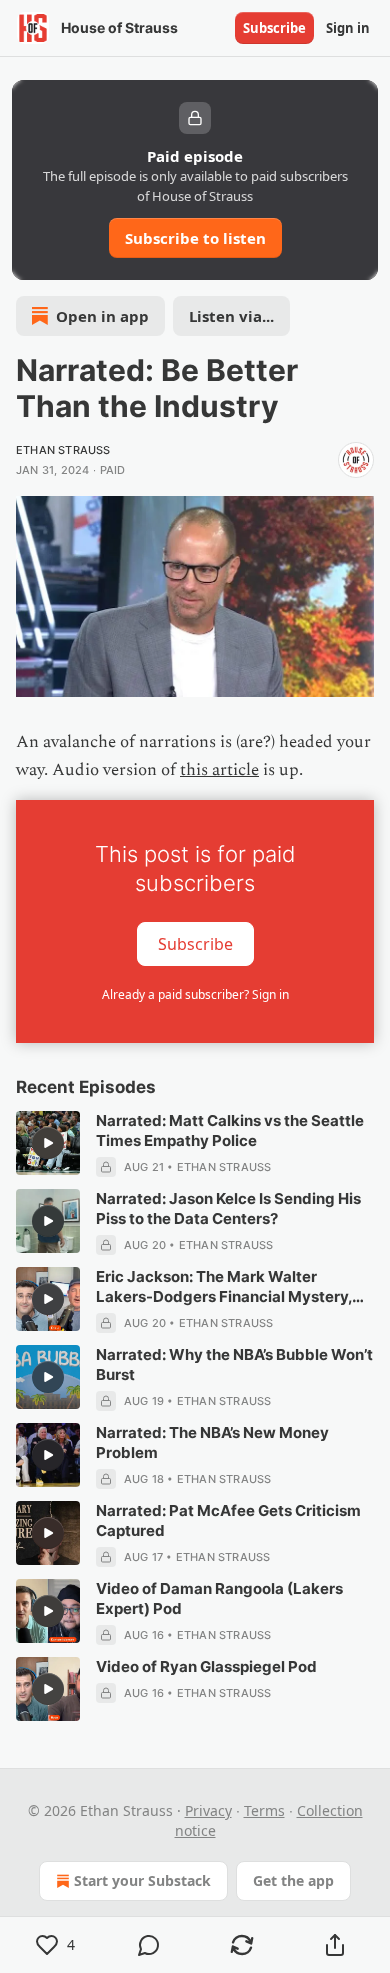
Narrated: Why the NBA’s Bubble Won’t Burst (234, 1364)
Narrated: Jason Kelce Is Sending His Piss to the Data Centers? (228, 1208)
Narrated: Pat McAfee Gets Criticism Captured (228, 1520)
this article (219, 770)
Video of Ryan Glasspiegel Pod (206, 1666)
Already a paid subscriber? (195, 994)
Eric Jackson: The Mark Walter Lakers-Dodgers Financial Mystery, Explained (224, 1287)
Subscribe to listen (195, 238)
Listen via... (231, 316)
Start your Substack (142, 1880)
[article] (195, 1144)
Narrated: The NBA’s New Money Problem (212, 1442)
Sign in (348, 28)
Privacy (208, 1810)
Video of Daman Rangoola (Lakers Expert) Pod (219, 1598)
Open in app (102, 316)
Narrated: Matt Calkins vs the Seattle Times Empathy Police (230, 1130)
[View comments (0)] (148, 1945)
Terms (264, 1810)
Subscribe (274, 28)
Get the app (293, 1880)
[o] (48, 1143)
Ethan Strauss (63, 450)
